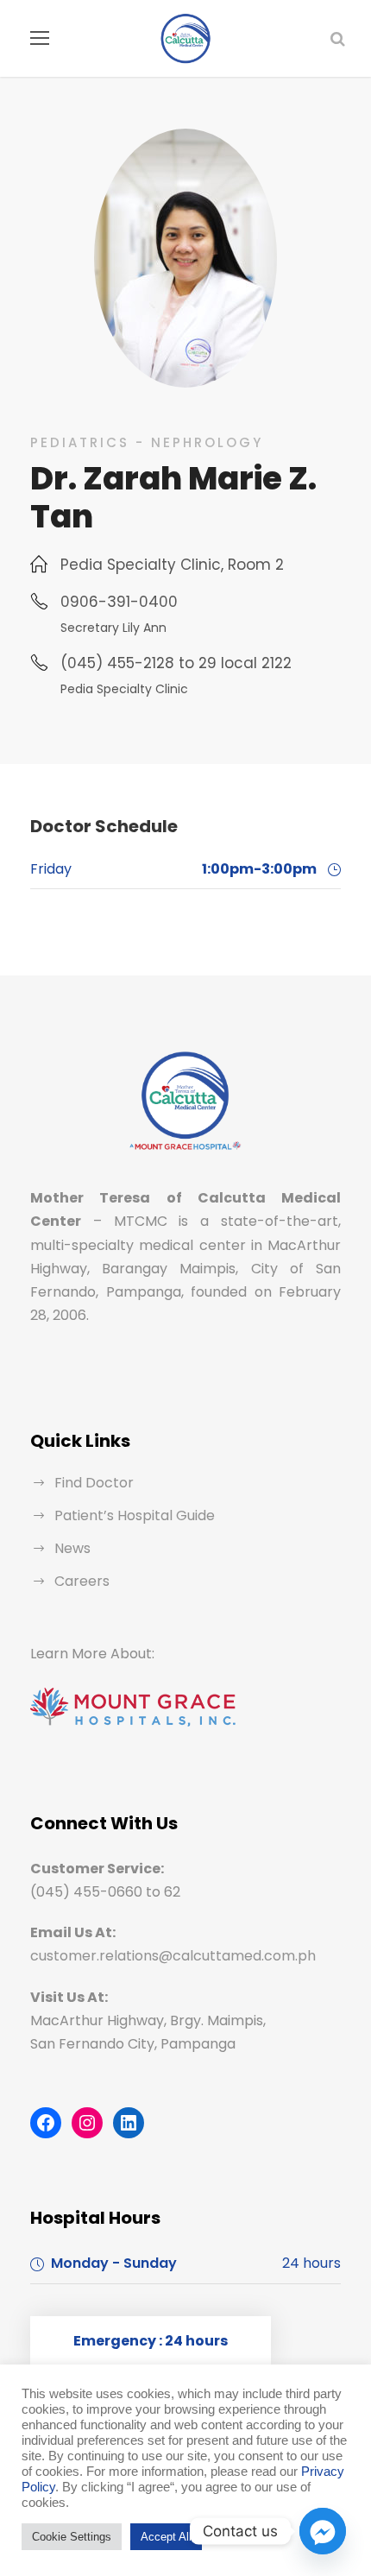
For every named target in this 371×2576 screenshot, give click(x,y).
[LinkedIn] (129, 2123)
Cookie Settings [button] (72, 2537)
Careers (82, 1581)
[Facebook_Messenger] (323, 2531)
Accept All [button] (166, 2537)
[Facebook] (46, 2123)
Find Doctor (94, 1483)
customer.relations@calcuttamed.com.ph (173, 1956)
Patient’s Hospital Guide (135, 1515)
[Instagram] (87, 2123)
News (72, 1548)
